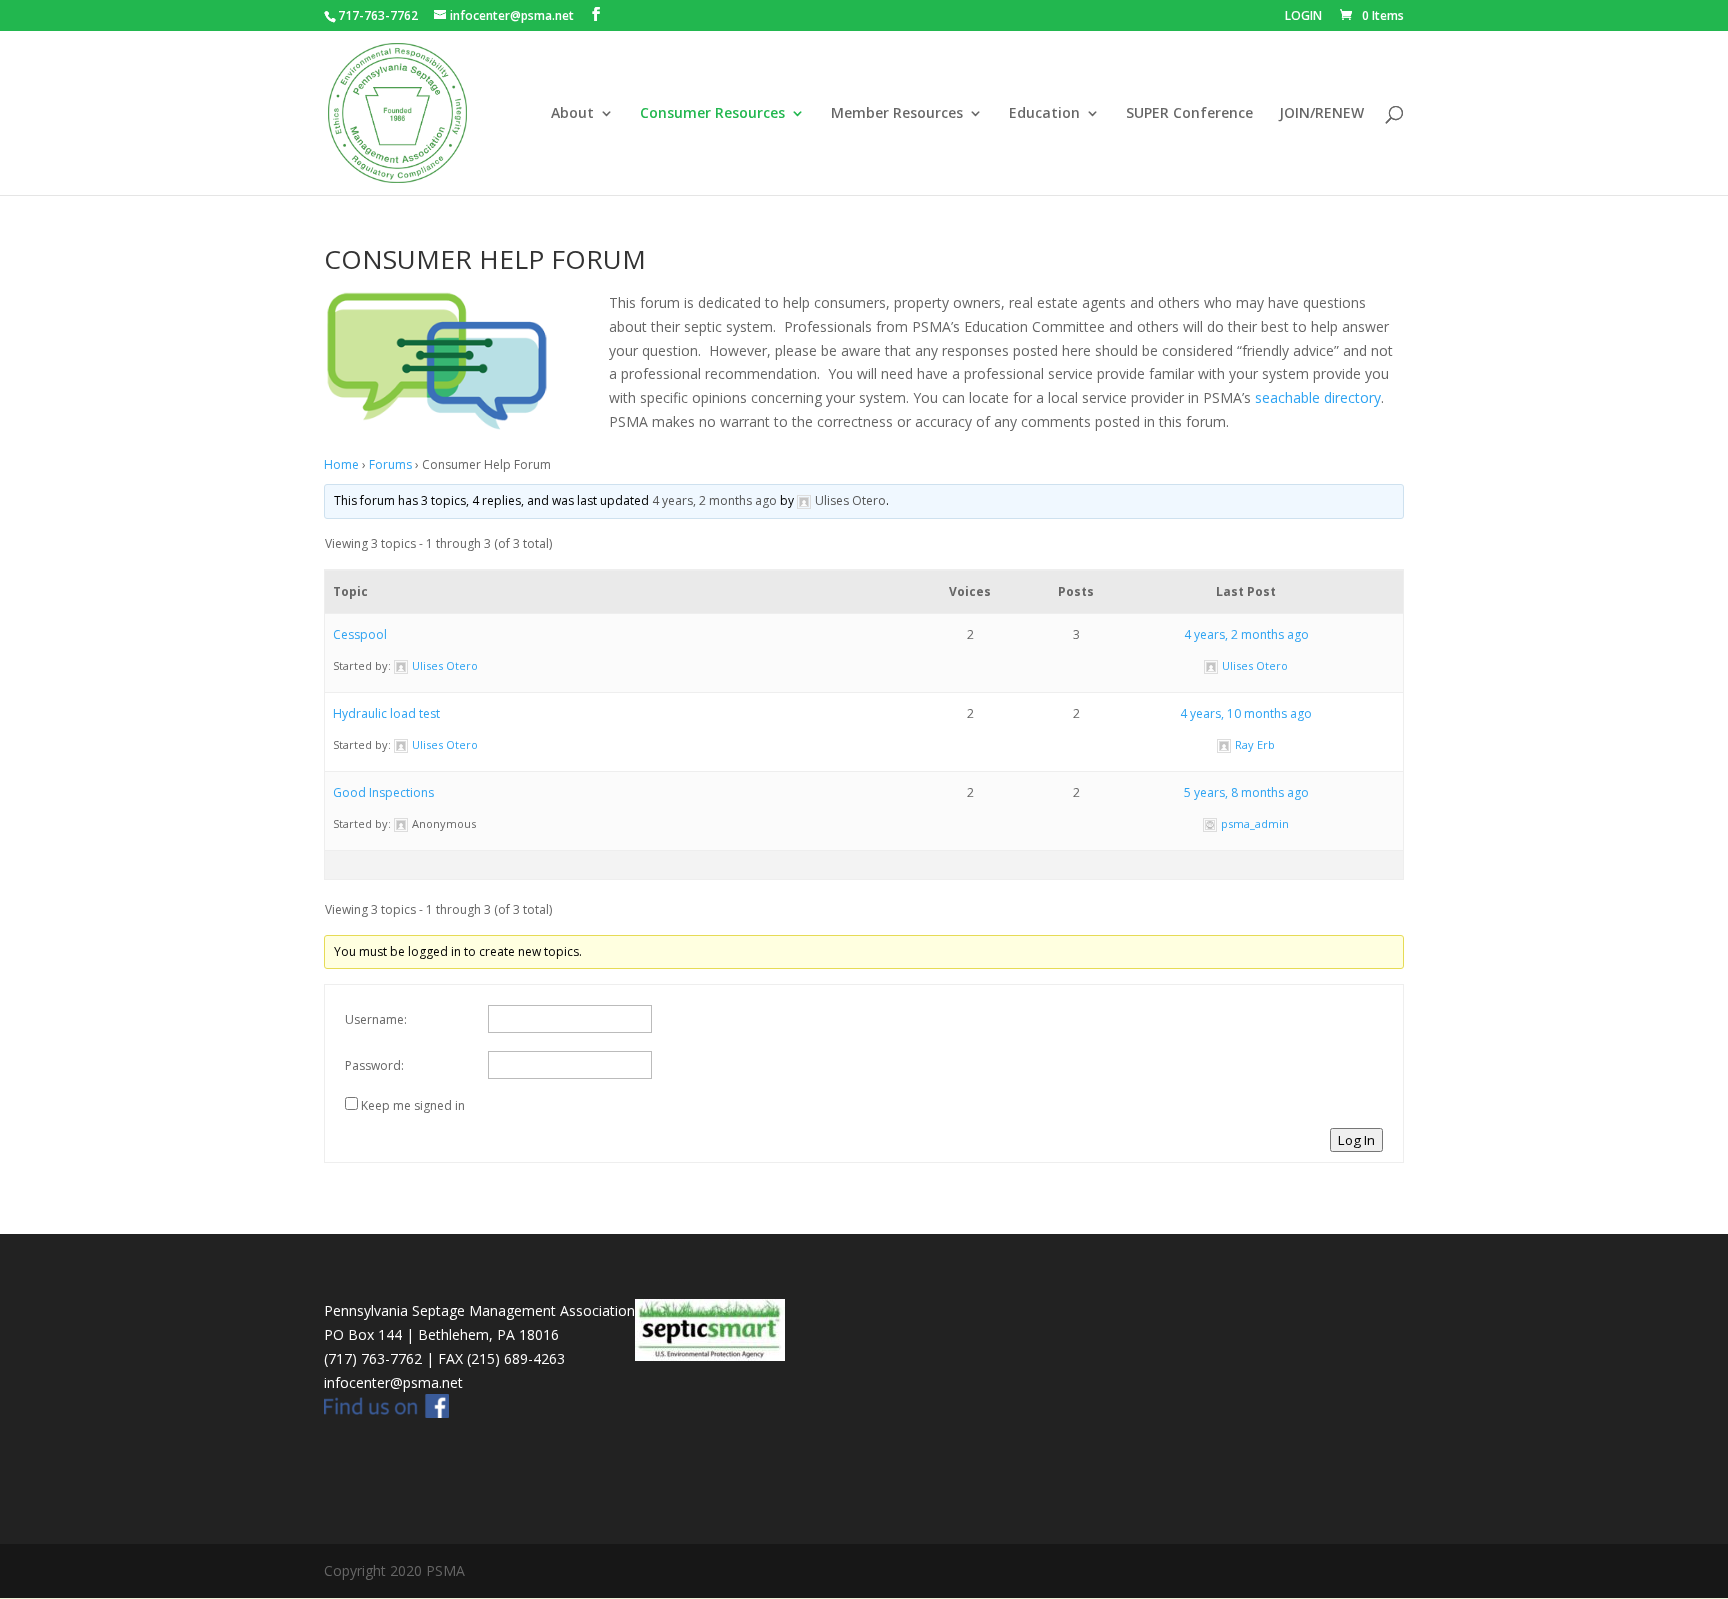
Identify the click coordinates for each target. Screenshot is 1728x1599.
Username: (376, 1019)
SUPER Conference (1189, 114)
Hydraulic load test (386, 713)
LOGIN (1303, 17)
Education (1044, 114)
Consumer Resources (712, 114)
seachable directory (1318, 397)
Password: (374, 1065)
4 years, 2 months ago (714, 500)
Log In (1356, 1140)
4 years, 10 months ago (1246, 713)
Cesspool (360, 634)
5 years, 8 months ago (1246, 792)
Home (341, 464)
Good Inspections (383, 792)
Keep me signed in (413, 1105)
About (572, 114)
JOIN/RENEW (1321, 114)
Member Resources (897, 114)
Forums (390, 464)
